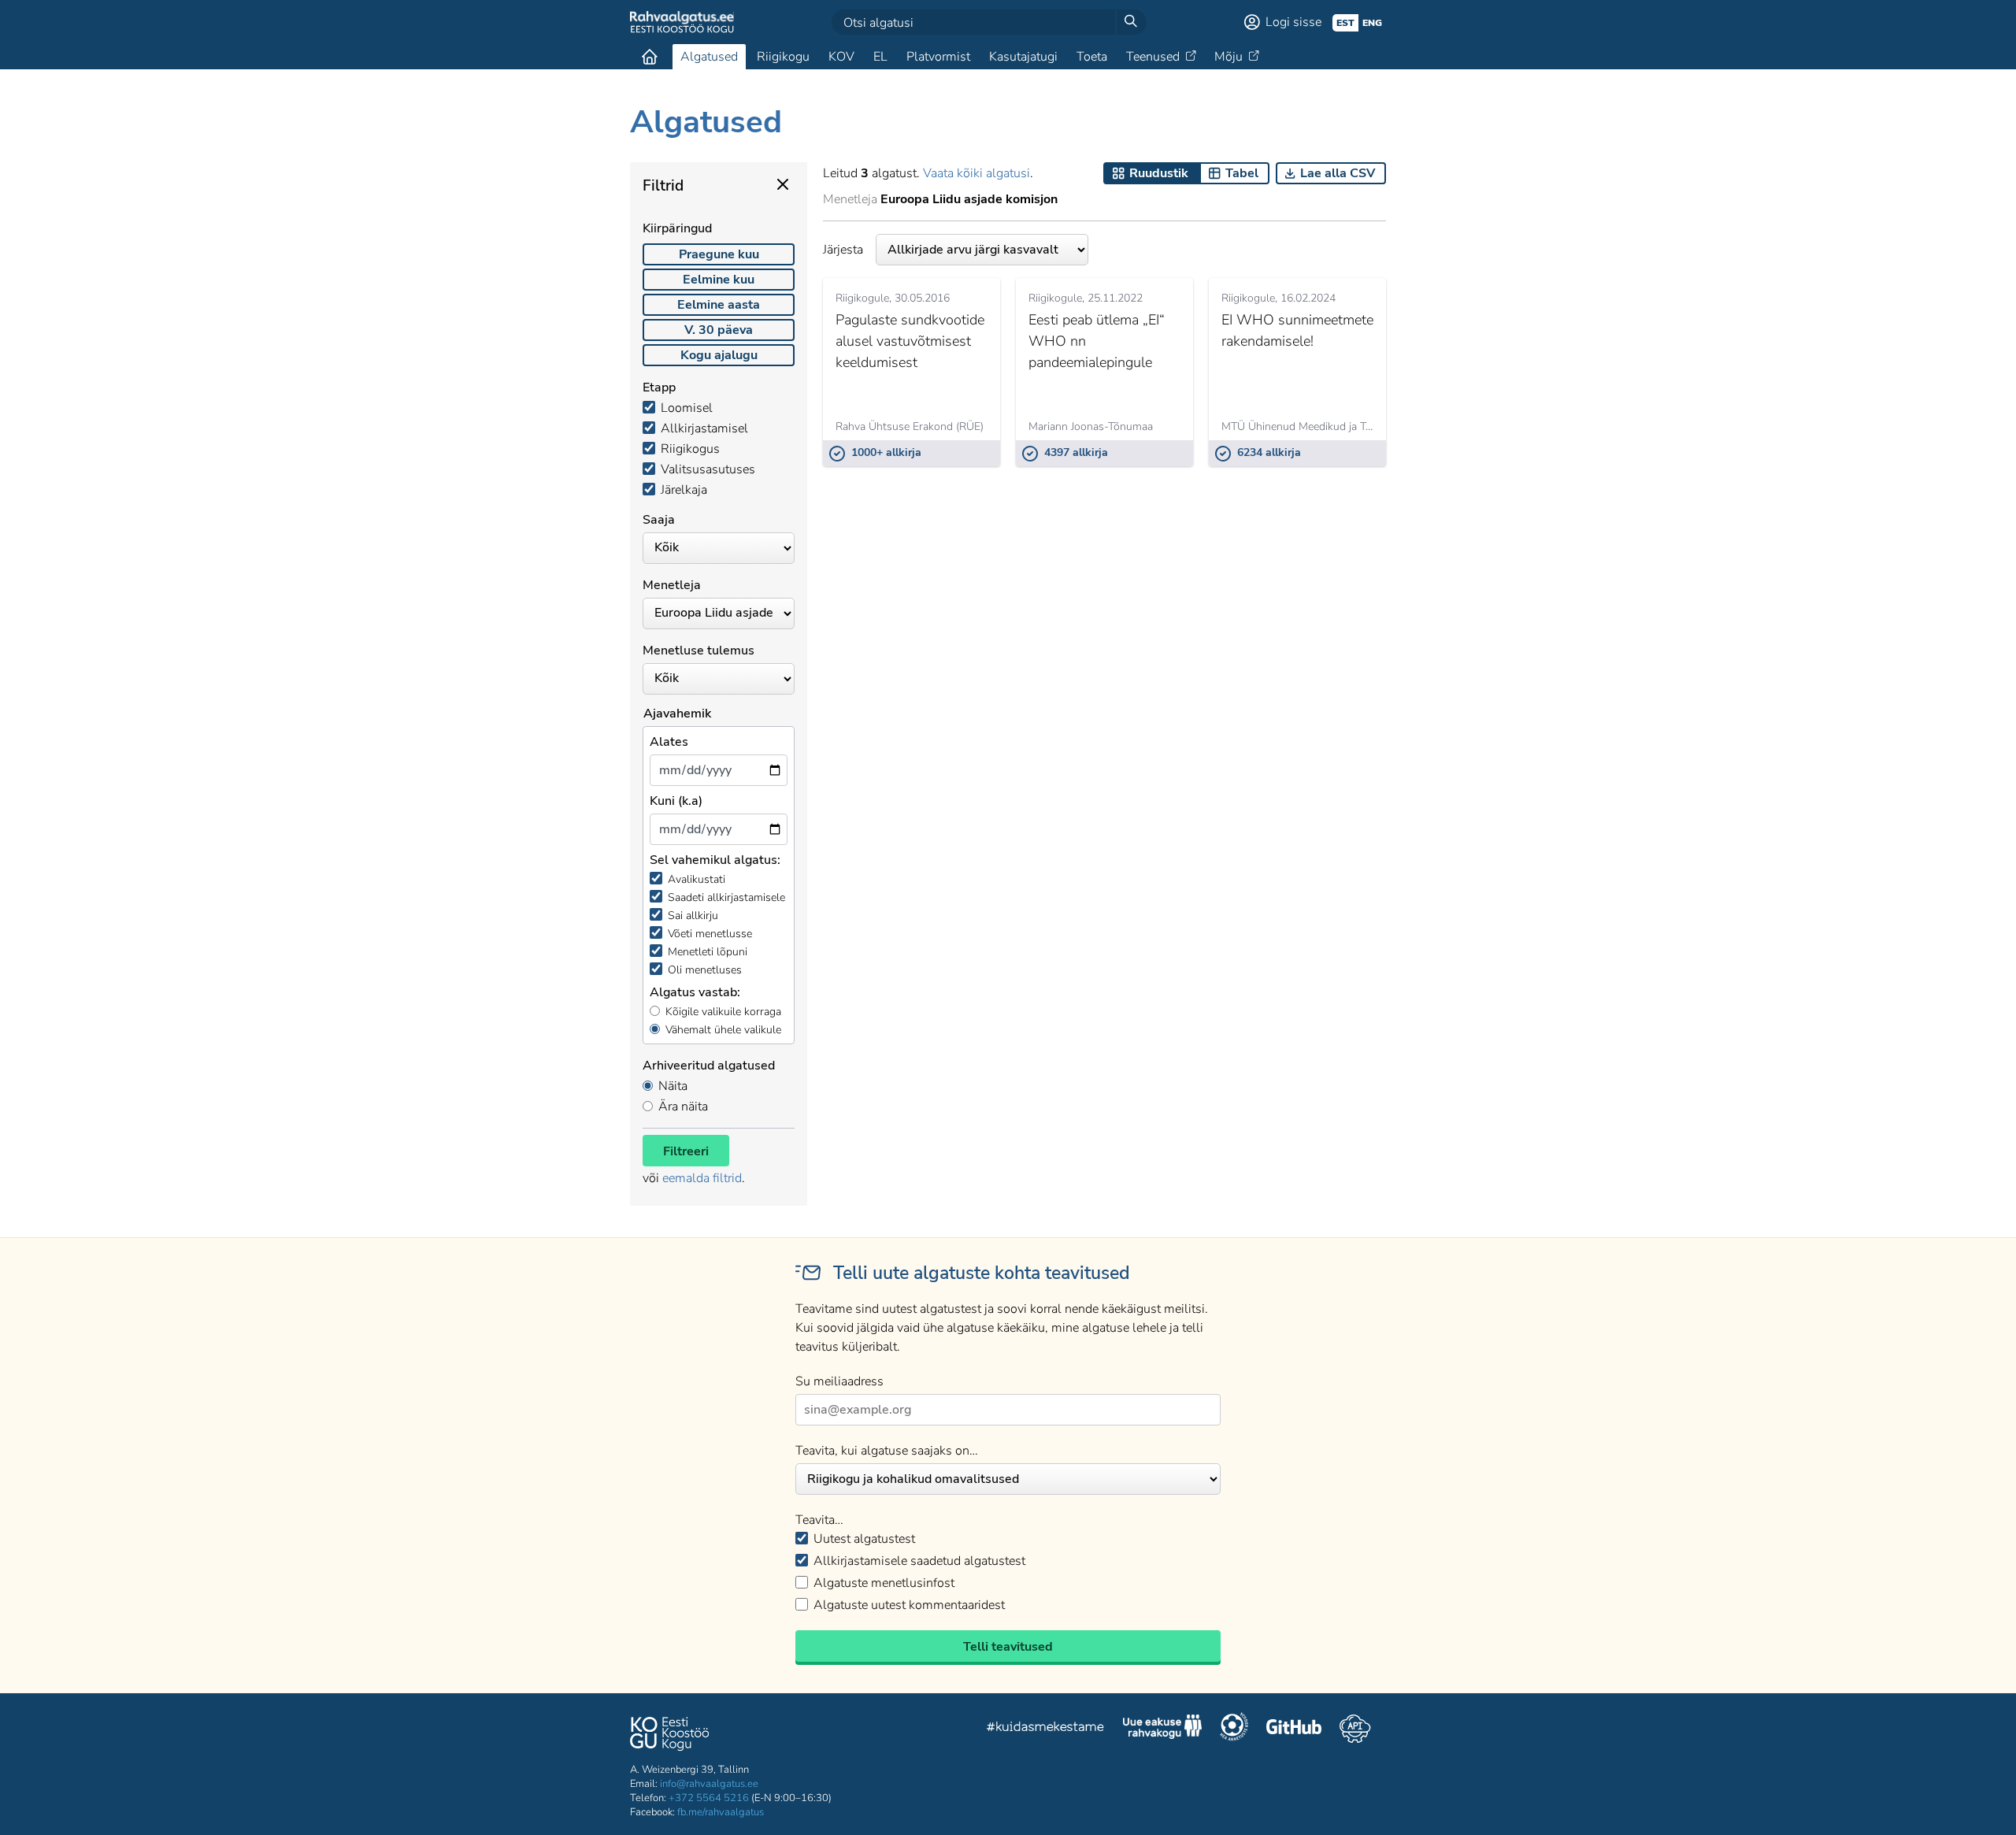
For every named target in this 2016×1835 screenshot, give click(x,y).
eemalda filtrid (702, 1178)
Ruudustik (1159, 173)
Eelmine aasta (719, 305)
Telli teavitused (1008, 1647)
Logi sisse (1293, 22)
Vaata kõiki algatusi (976, 173)
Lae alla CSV (1338, 173)
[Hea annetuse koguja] (1234, 1729)
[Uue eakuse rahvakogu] (1162, 1729)
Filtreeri (686, 1151)
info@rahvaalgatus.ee (709, 1784)
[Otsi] (1131, 22)
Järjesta (843, 250)
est (1345, 23)
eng (1372, 23)
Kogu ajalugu (719, 355)
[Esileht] (650, 57)
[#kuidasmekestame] (1046, 1729)
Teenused (1153, 57)
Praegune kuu (719, 254)
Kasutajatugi (1023, 57)
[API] (1355, 1729)
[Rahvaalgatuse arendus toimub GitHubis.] (1294, 1729)
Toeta (1092, 57)
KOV (841, 57)
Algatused (709, 57)
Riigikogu (783, 57)
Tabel (1242, 173)
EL (880, 57)
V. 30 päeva (719, 330)
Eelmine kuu (719, 280)
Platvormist (938, 57)
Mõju (1228, 57)
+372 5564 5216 (709, 1798)
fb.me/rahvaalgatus (721, 1812)
